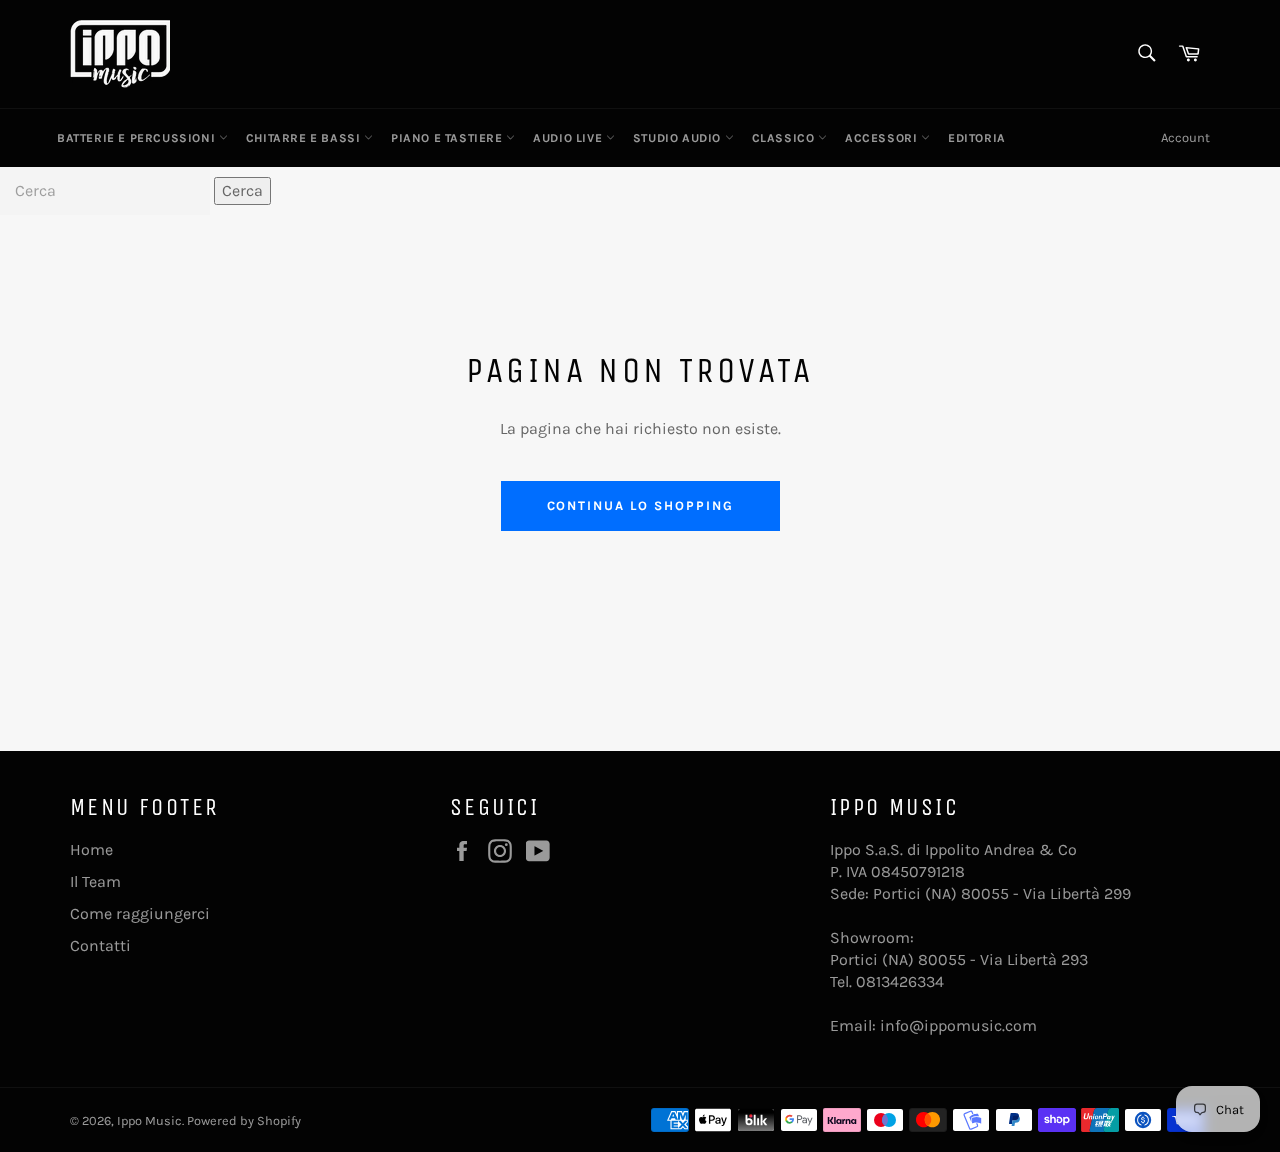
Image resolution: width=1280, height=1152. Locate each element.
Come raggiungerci (140, 913)
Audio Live (569, 138)
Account (1185, 137)
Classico (785, 138)
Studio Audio (679, 138)
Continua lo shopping (640, 505)
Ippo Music (149, 1120)
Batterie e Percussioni (138, 138)
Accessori (883, 138)
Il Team (95, 881)
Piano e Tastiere (448, 138)
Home (91, 849)
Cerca (242, 190)
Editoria (977, 138)
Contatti (100, 945)
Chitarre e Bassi (305, 138)
